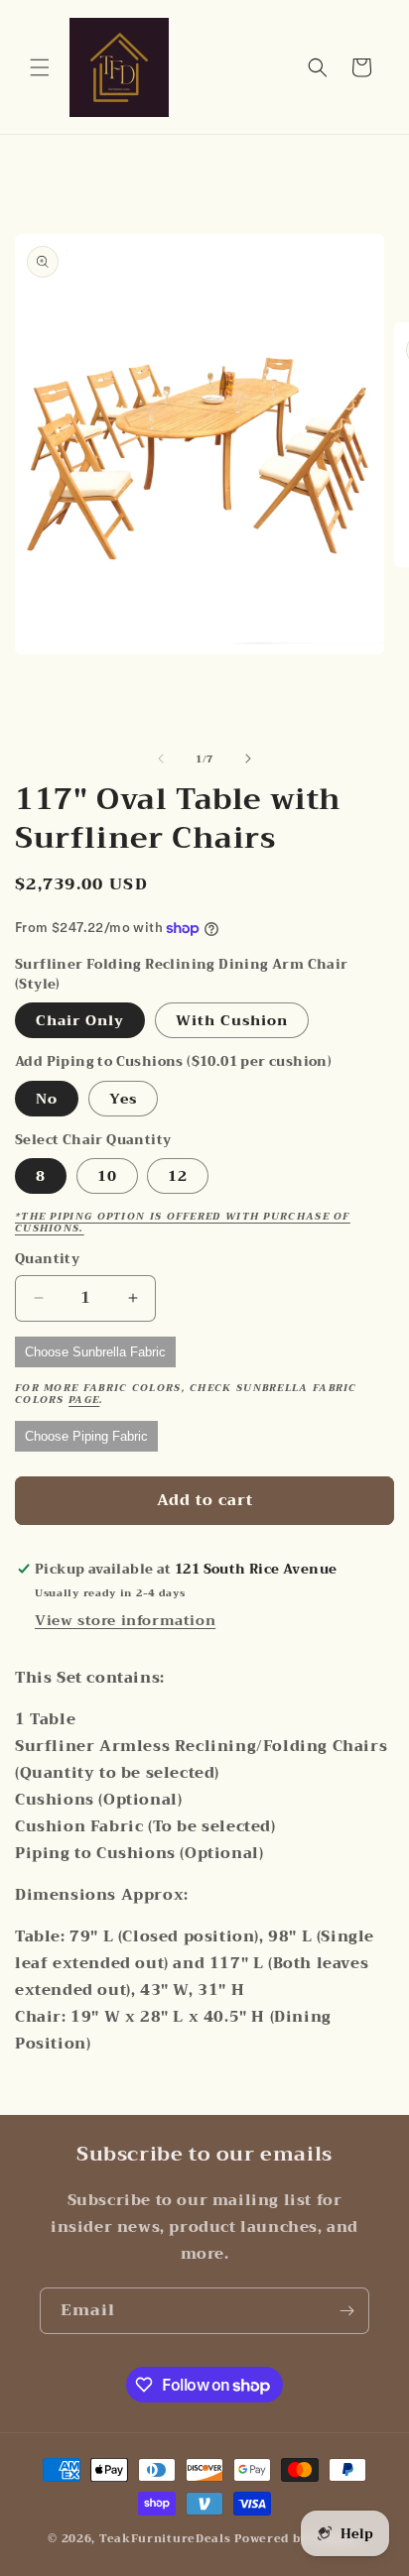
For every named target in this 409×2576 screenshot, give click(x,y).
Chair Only (80, 1020)
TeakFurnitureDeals (165, 2539)
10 (107, 1176)
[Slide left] (161, 759)
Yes (123, 1099)
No (47, 1099)
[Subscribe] (346, 2311)
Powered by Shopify (298, 2539)
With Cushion (232, 1020)
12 (178, 1176)
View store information (125, 1620)
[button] (40, 67)
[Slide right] (248, 759)
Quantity (47, 1259)
